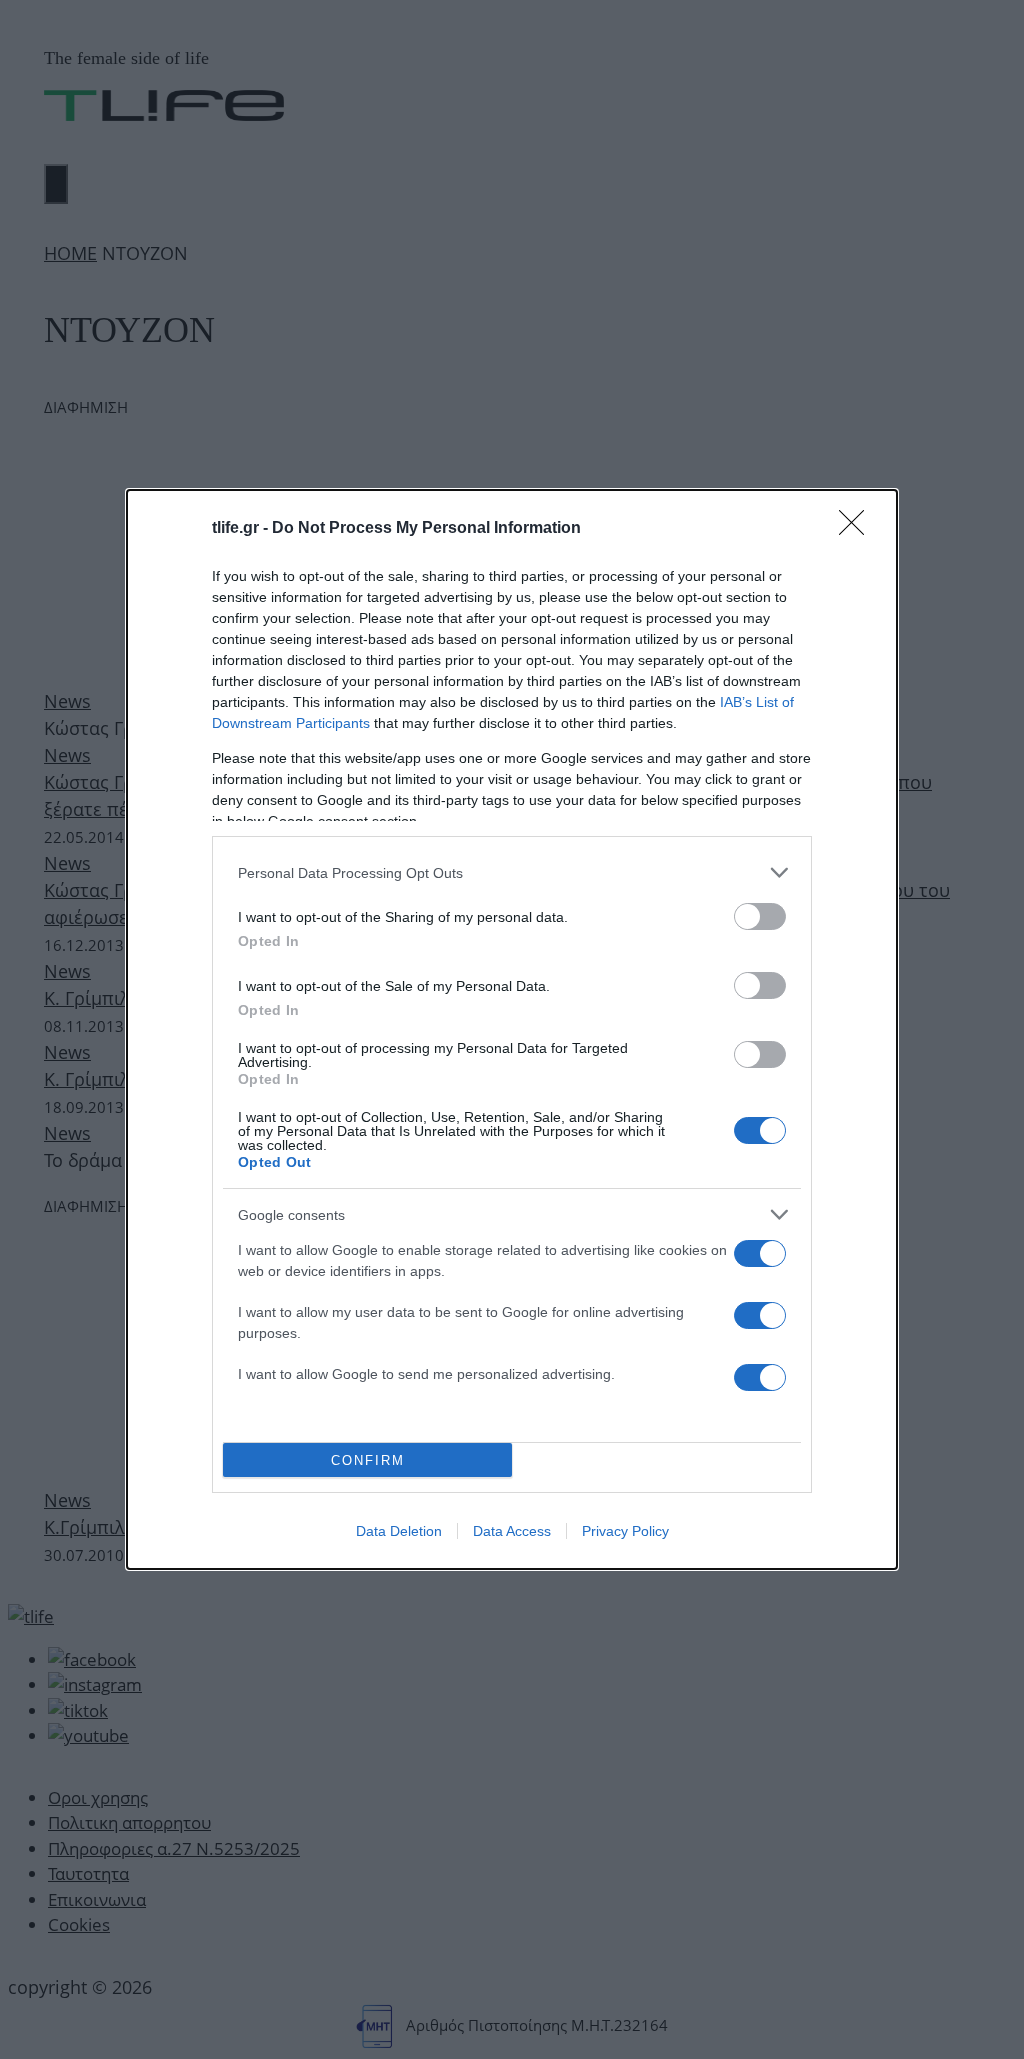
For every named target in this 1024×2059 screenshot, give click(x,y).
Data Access (512, 1531)
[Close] (858, 529)
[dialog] (512, 1029)
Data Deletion (399, 1531)
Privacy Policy (625, 1531)
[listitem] (512, 872)
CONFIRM (368, 1460)
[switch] (760, 916)
